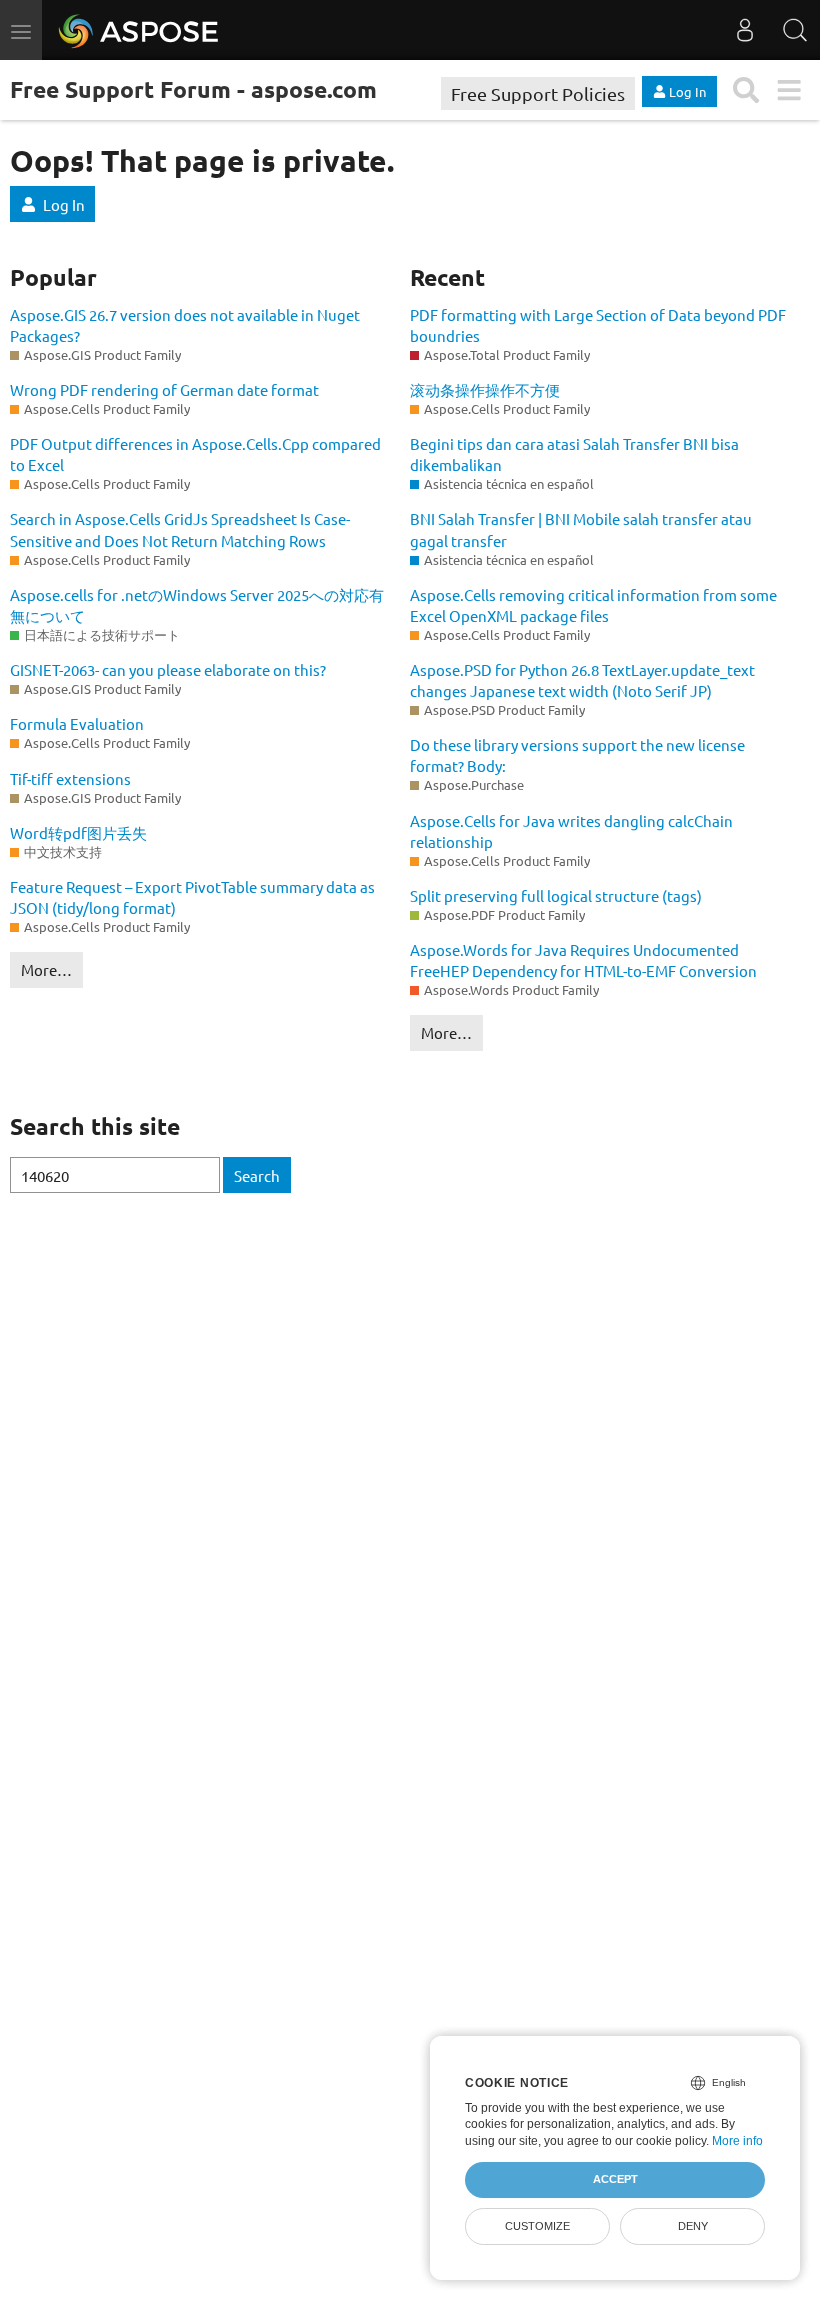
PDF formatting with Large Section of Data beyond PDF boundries (598, 325)
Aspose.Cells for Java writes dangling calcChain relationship (571, 831)
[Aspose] (139, 30)
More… (46, 969)
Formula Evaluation (77, 723)
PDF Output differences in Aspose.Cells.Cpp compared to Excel (195, 454)
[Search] (795, 30)
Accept (615, 2179)
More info (737, 2141)
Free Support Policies (538, 93)
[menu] (788, 90)
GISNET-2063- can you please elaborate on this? (168, 669)
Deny (693, 2226)
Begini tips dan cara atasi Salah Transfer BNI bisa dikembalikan (574, 454)
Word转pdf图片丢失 (78, 832)
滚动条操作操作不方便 (485, 389)
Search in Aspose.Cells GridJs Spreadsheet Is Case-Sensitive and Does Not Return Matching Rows (180, 529)
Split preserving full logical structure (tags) (556, 895)
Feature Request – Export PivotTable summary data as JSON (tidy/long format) (192, 897)
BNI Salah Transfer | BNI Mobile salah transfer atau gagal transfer (581, 529)
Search (257, 1175)
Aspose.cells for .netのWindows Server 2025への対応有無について (197, 605)
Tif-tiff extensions (70, 778)
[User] (745, 30)
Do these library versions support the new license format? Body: (577, 755)
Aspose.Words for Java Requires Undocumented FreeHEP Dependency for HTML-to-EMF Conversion (583, 960)
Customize (537, 2226)
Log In (64, 204)
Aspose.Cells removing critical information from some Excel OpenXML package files (593, 605)
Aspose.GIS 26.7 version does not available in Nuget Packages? (185, 325)
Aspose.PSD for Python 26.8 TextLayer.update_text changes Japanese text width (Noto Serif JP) (582, 680)
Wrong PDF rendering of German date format (164, 389)
